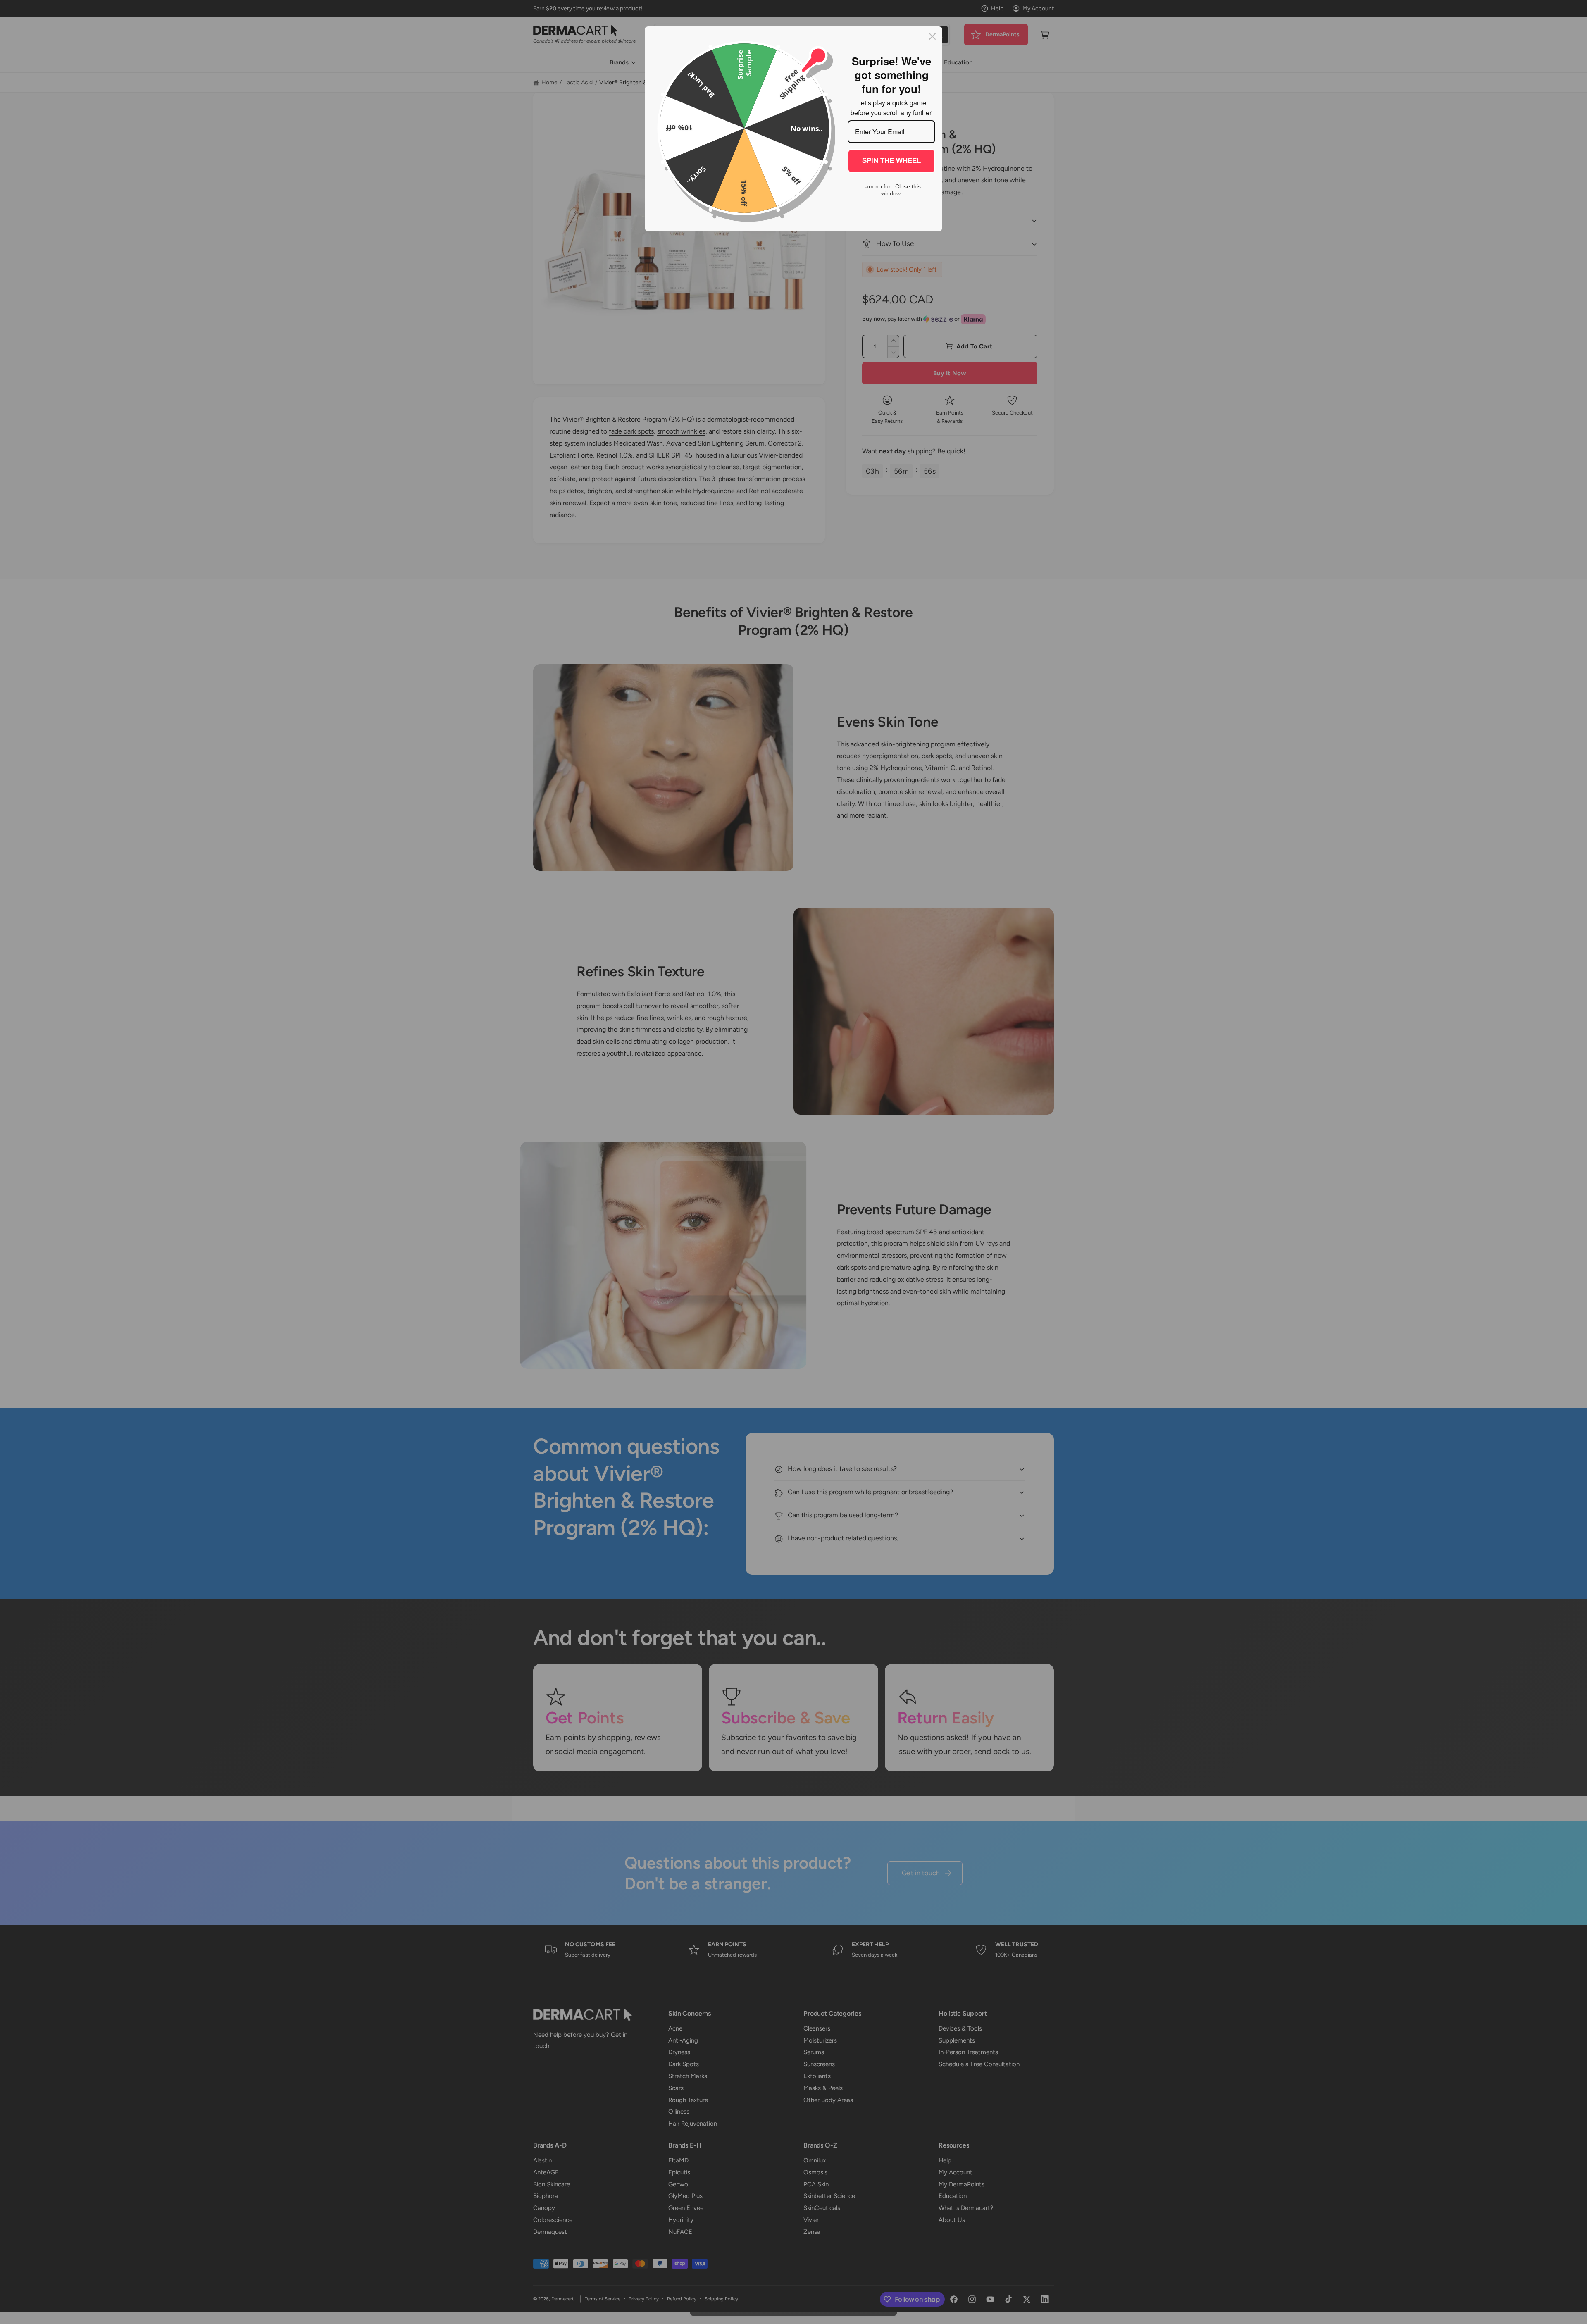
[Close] (932, 36)
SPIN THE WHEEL (891, 161)
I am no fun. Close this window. (891, 190)
